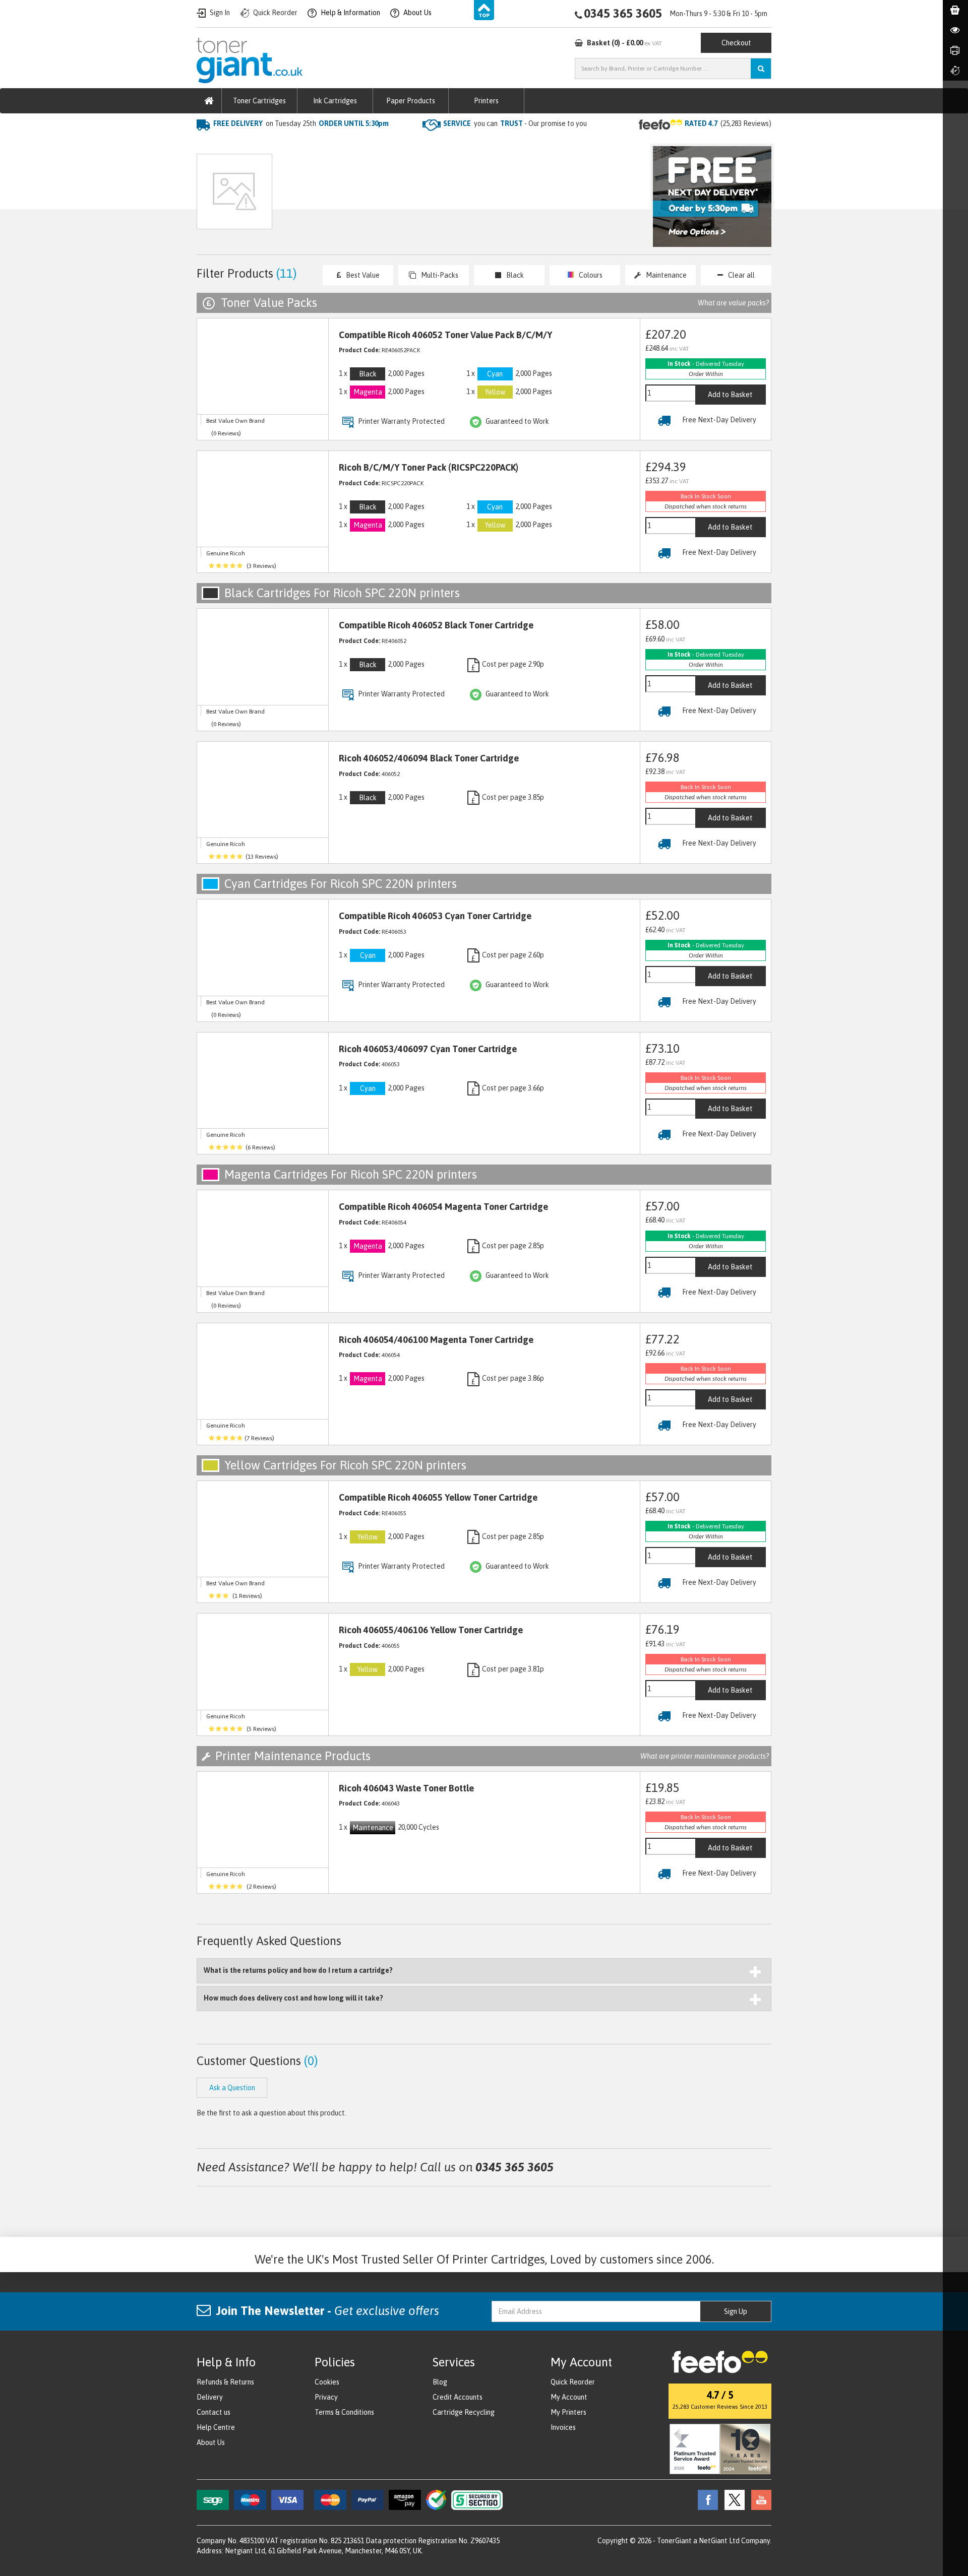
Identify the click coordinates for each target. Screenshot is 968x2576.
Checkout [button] (736, 43)
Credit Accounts (458, 2397)
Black (515, 275)
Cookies (327, 2382)
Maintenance (666, 275)
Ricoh (311, 144)
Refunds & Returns (225, 2382)
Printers (486, 101)
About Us (211, 2442)
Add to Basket (730, 395)
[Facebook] (705, 2499)
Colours (591, 275)
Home (207, 144)
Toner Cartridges (259, 101)
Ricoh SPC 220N (360, 144)
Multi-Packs (440, 275)
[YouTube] (759, 2499)
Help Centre (216, 2427)
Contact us (214, 2412)
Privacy (326, 2397)
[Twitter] (732, 2499)
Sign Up (736, 2311)
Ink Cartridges (335, 101)
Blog (440, 2382)
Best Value (363, 275)
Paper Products (411, 101)
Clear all (741, 275)
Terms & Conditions (344, 2412)
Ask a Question (410, 196)
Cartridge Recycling (464, 2412)
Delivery (210, 2397)
